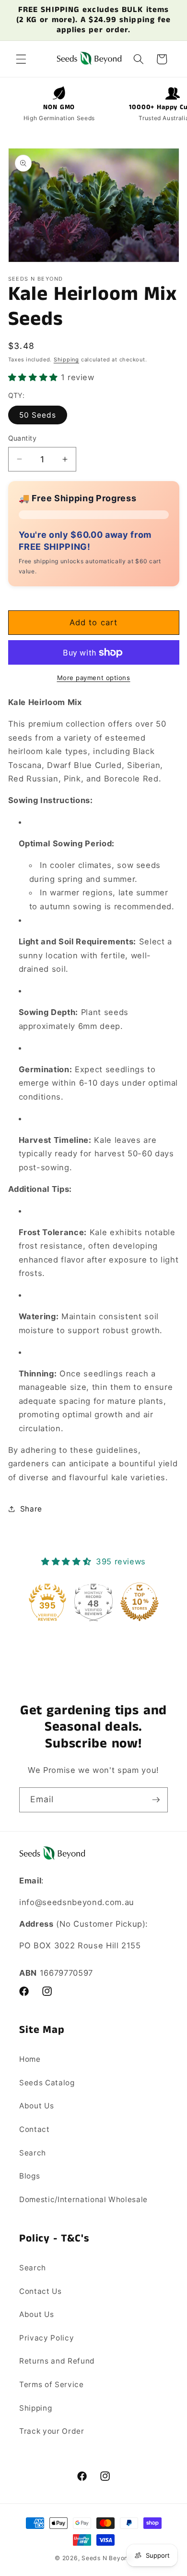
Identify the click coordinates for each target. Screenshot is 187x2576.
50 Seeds (38, 415)
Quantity (23, 438)
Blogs (29, 2176)
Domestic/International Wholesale (83, 2199)
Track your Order (52, 2431)
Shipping (66, 359)
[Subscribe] (156, 1800)
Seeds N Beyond (107, 2558)
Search (33, 2153)
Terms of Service (52, 2384)
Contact (35, 2129)
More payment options (94, 678)
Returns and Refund (57, 2361)
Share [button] (31, 1509)
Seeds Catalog (47, 2083)
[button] (21, 59)
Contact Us (41, 2291)
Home (30, 2059)
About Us (36, 2106)
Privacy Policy (47, 2338)
